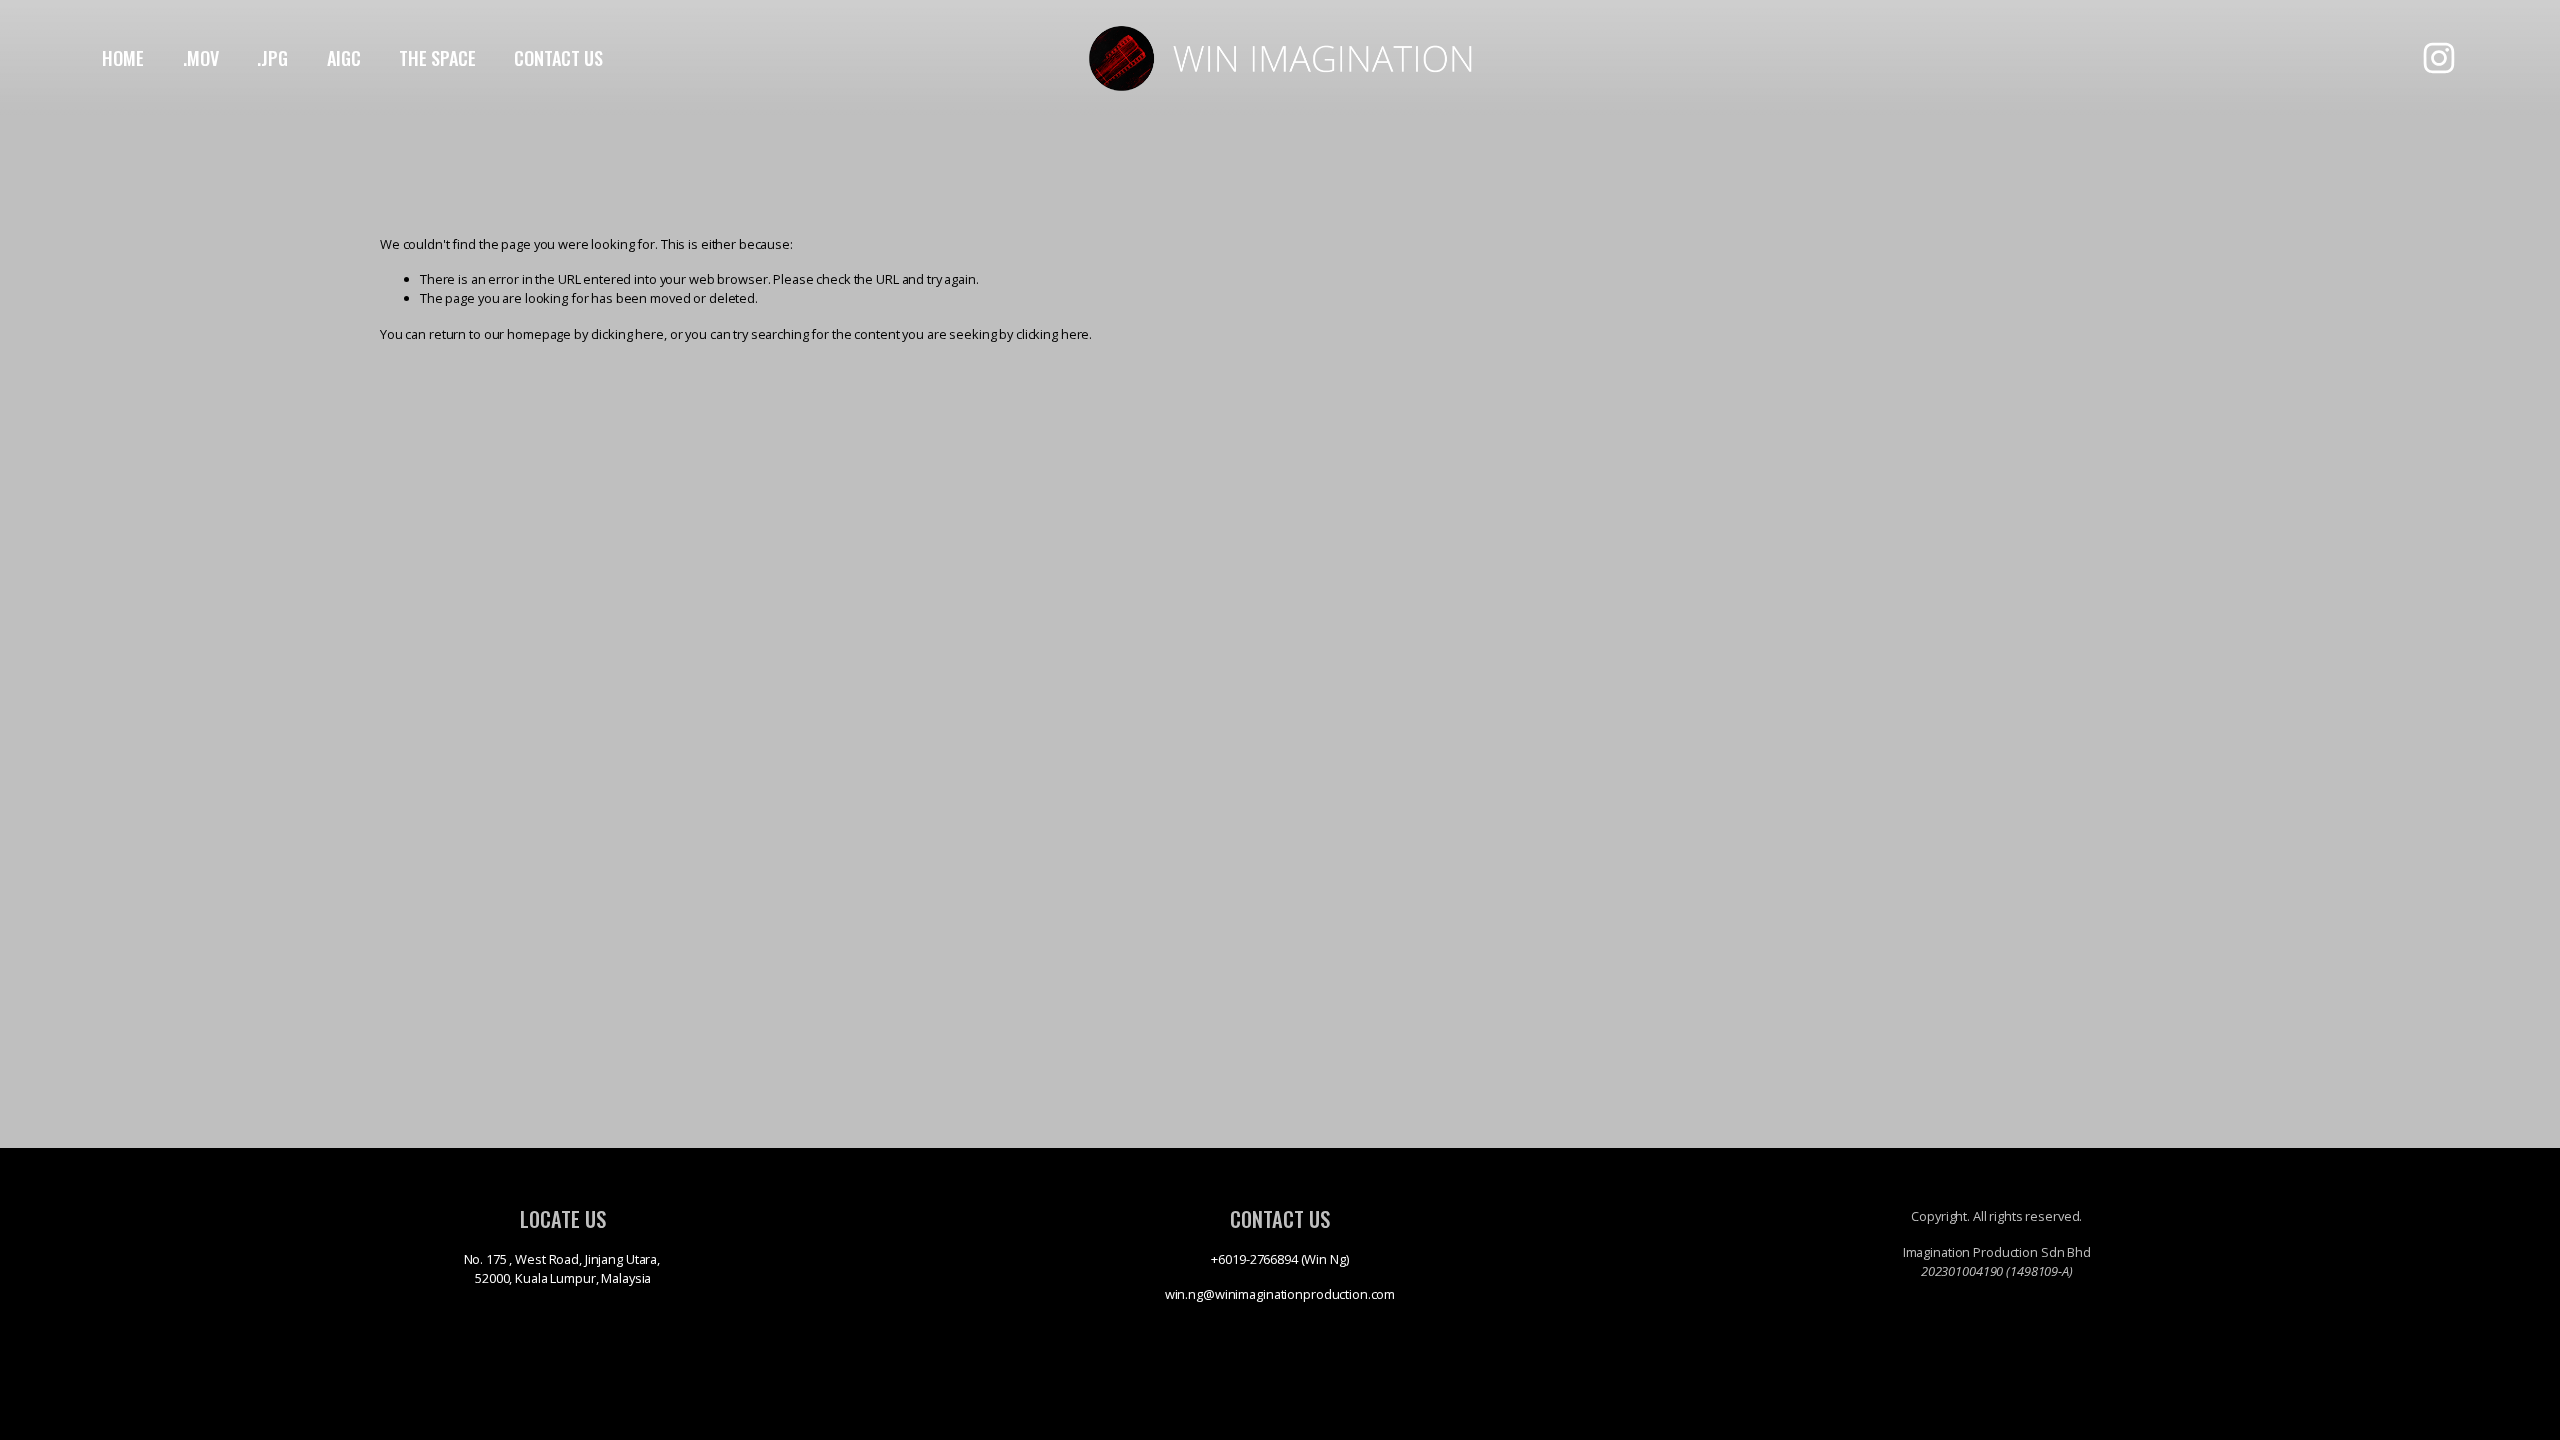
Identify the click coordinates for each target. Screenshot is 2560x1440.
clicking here (627, 334)
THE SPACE (437, 57)
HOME (123, 57)
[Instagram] (2439, 58)
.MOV (201, 57)
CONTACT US (558, 57)
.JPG (272, 57)
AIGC (344, 57)
